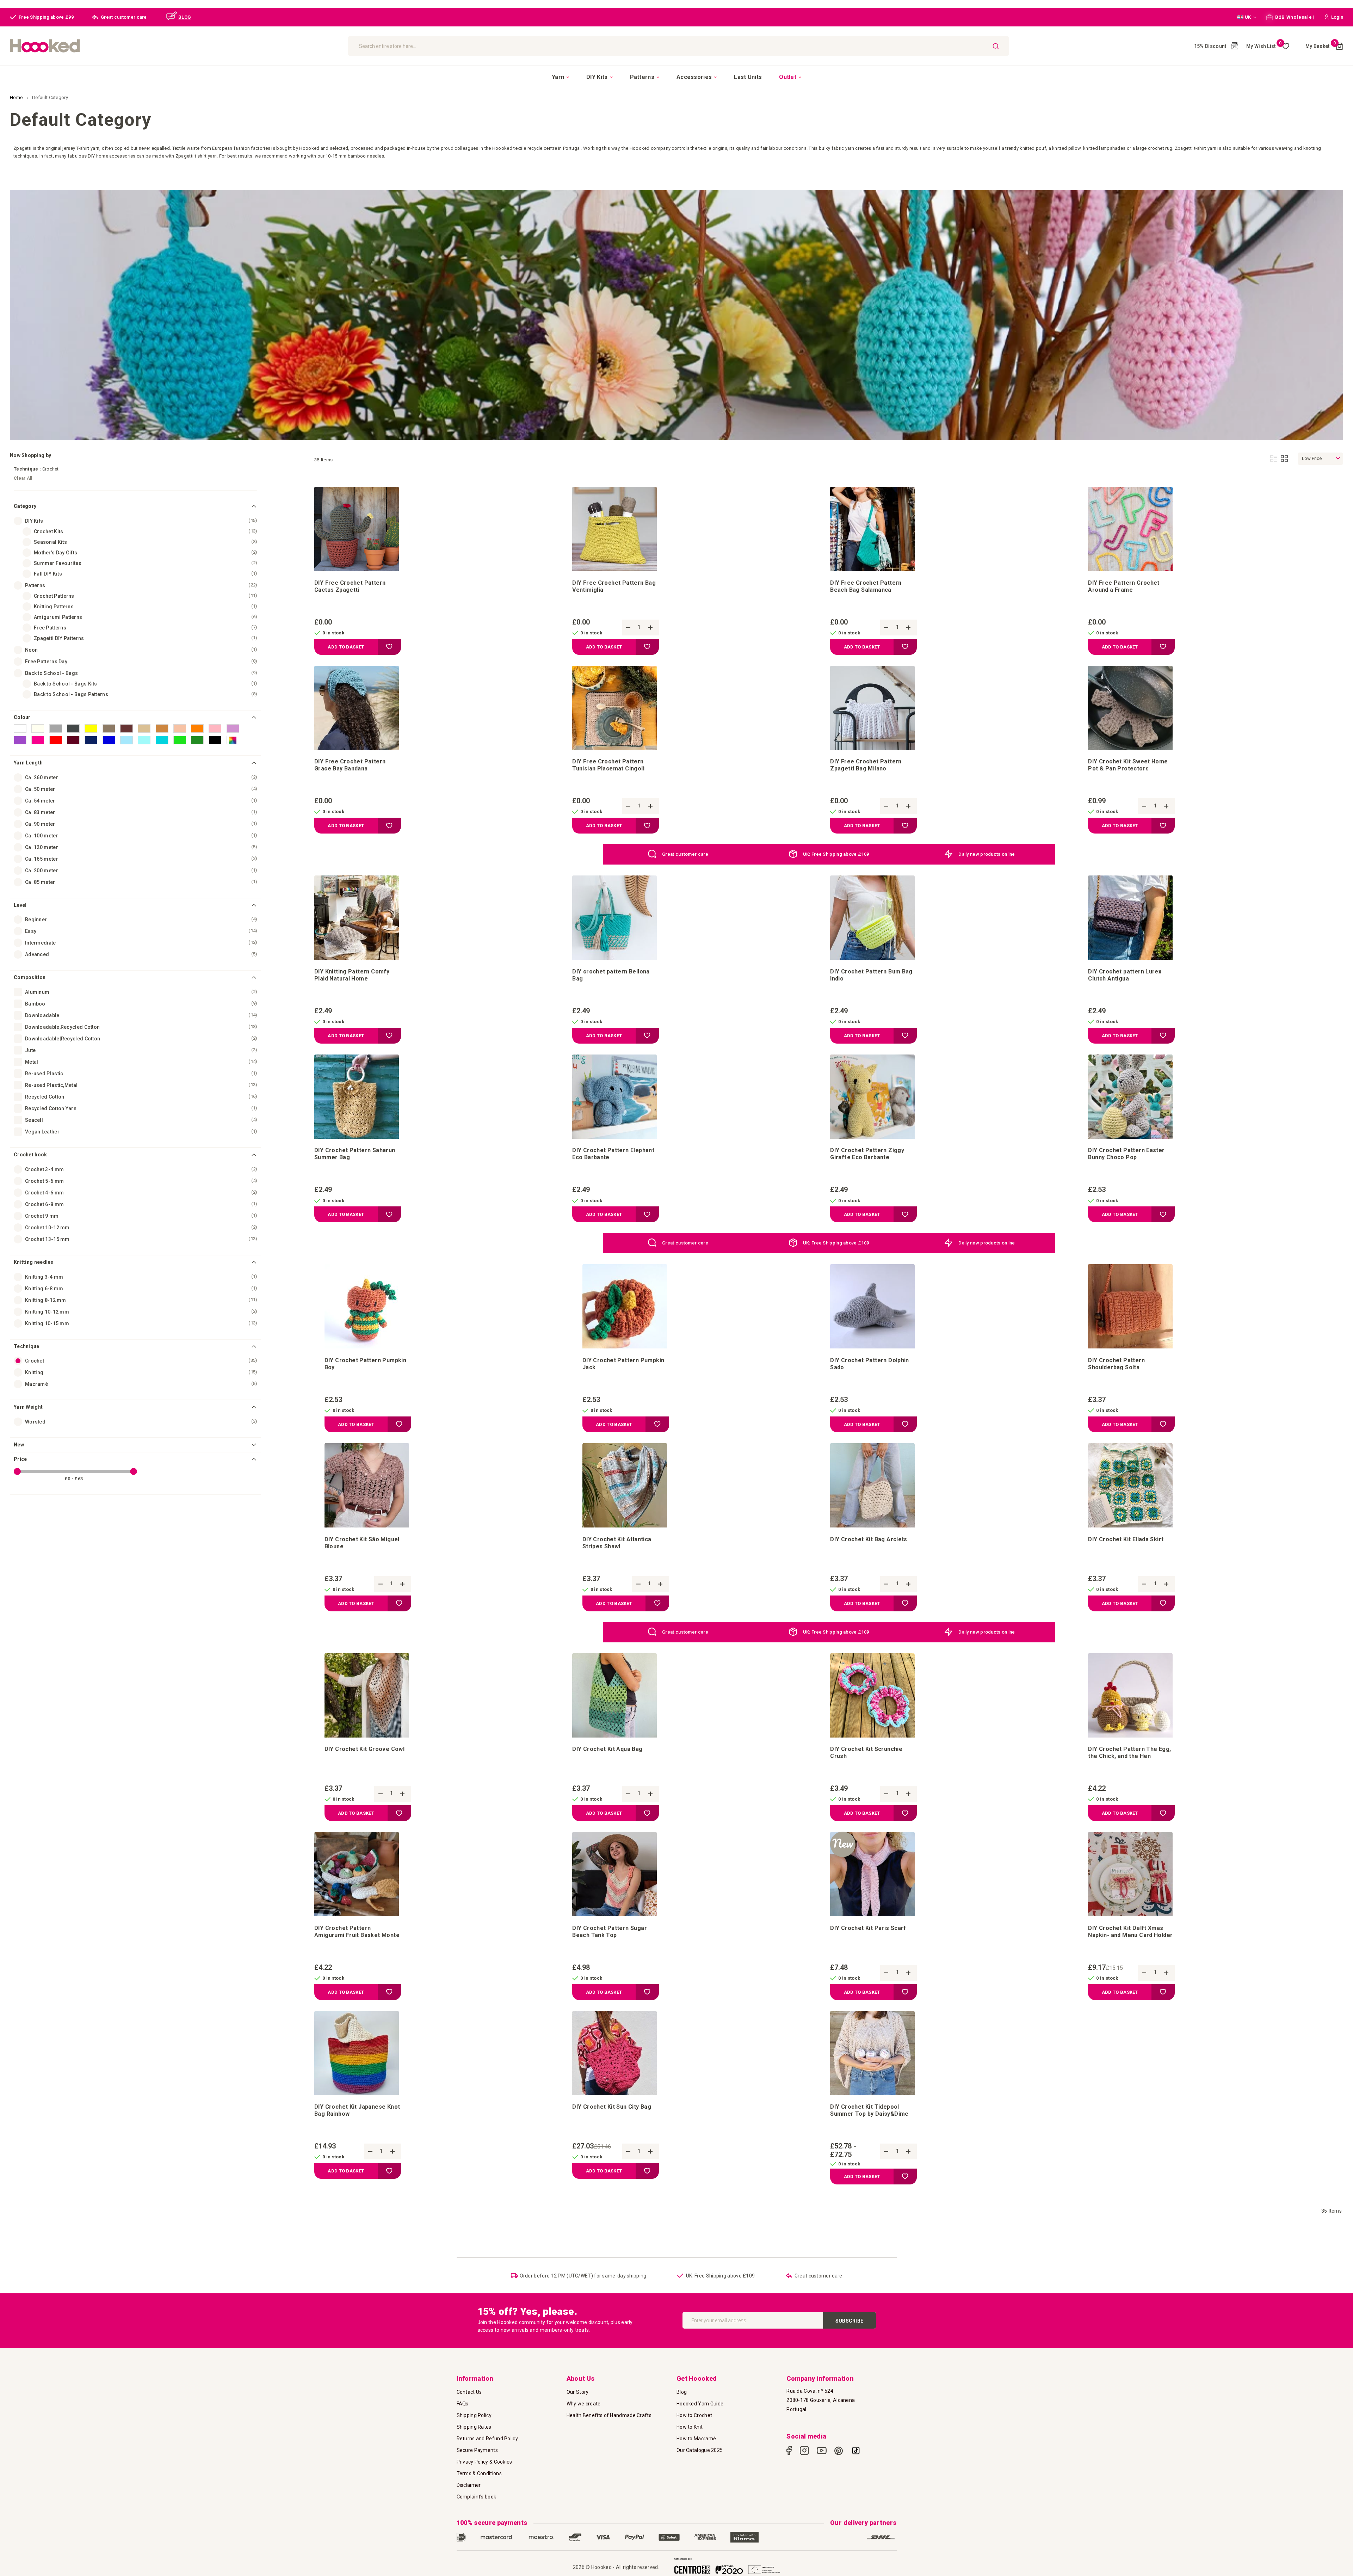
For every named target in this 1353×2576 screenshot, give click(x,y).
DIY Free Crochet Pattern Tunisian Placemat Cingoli (608, 765)
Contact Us (469, 2392)
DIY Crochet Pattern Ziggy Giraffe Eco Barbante (867, 1154)
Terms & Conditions (479, 2473)
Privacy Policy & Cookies (484, 2462)
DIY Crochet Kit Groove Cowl (365, 1749)
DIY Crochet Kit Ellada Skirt (1126, 1539)
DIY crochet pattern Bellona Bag (611, 975)
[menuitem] (560, 77)
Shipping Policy (474, 2415)
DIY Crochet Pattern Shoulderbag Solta (1116, 1364)
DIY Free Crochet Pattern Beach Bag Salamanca (866, 586)
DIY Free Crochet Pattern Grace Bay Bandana (350, 765)
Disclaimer (469, 2485)
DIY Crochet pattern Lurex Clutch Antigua (1125, 975)
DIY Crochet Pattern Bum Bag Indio (871, 975)
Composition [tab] (30, 977)
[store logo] (175, 46)
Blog (682, 2392)
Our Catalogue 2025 (700, 2450)
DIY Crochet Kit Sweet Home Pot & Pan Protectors (1128, 765)
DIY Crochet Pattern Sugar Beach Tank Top (610, 1932)
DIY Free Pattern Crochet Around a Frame (1124, 586)
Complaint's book (477, 2497)
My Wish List (1264, 46)
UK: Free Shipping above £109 (836, 854)
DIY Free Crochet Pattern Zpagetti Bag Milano (866, 765)
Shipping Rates (474, 2427)
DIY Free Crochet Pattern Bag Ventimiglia (614, 586)
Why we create (584, 2404)
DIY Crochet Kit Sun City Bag (612, 2107)
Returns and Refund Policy (487, 2439)
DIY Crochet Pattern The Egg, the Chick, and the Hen (1129, 1753)
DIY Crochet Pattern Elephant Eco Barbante (613, 1154)
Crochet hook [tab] (30, 1155)
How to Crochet (694, 2415)
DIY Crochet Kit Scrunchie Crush (866, 1753)
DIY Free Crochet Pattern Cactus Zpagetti (350, 586)
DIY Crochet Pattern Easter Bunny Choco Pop (1126, 1154)
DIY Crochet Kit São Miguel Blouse (362, 1543)
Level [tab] (20, 905)
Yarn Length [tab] (28, 763)
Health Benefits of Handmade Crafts (609, 2415)
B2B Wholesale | (1294, 17)
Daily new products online (987, 854)
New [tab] (19, 1445)
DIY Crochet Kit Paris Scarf (868, 1928)
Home (17, 97)
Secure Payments (477, 2450)
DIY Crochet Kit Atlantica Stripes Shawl (617, 1543)
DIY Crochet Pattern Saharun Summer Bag (355, 1154)
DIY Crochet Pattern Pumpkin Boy (366, 1364)
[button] (1247, 17)
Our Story (578, 2392)
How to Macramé (696, 2439)
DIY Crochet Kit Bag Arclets (869, 1539)
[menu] (676, 77)
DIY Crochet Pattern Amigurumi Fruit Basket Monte (357, 1932)
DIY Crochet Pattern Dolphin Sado (870, 1364)
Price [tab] (20, 1459)
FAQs (463, 2404)
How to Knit (690, 2427)
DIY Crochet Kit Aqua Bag (607, 1749)
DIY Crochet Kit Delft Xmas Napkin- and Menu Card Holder (1130, 1932)
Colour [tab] (22, 717)
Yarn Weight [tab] (28, 1407)
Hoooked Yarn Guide (700, 2404)
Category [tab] (25, 506)
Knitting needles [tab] (34, 1262)
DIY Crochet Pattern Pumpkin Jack (623, 1364)
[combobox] (678, 46)
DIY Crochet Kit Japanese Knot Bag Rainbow (357, 2110)
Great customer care (685, 854)
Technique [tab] (27, 1346)
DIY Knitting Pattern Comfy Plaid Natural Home (352, 975)
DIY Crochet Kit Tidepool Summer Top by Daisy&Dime (869, 2110)
